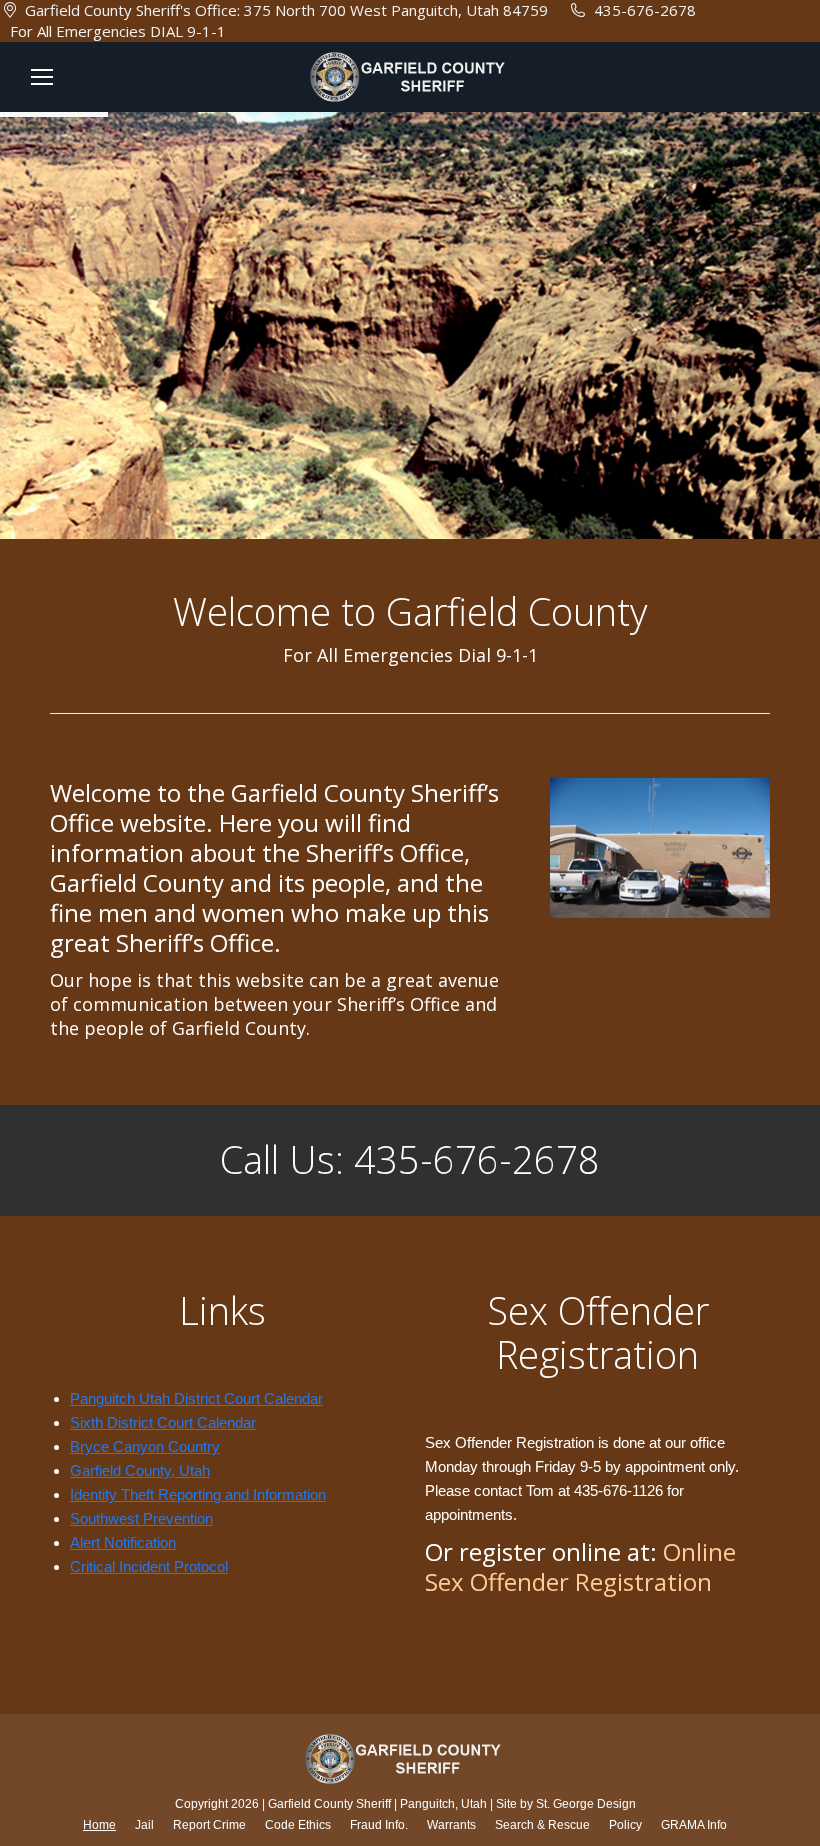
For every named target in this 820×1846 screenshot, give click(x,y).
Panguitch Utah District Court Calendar (196, 1398)
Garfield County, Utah (140, 1470)
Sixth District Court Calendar (163, 1422)
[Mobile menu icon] (42, 77)
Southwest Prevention (141, 1518)
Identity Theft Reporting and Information (198, 1494)
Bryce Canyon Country (145, 1446)
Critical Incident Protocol (149, 1566)
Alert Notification (123, 1542)
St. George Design (586, 1804)
